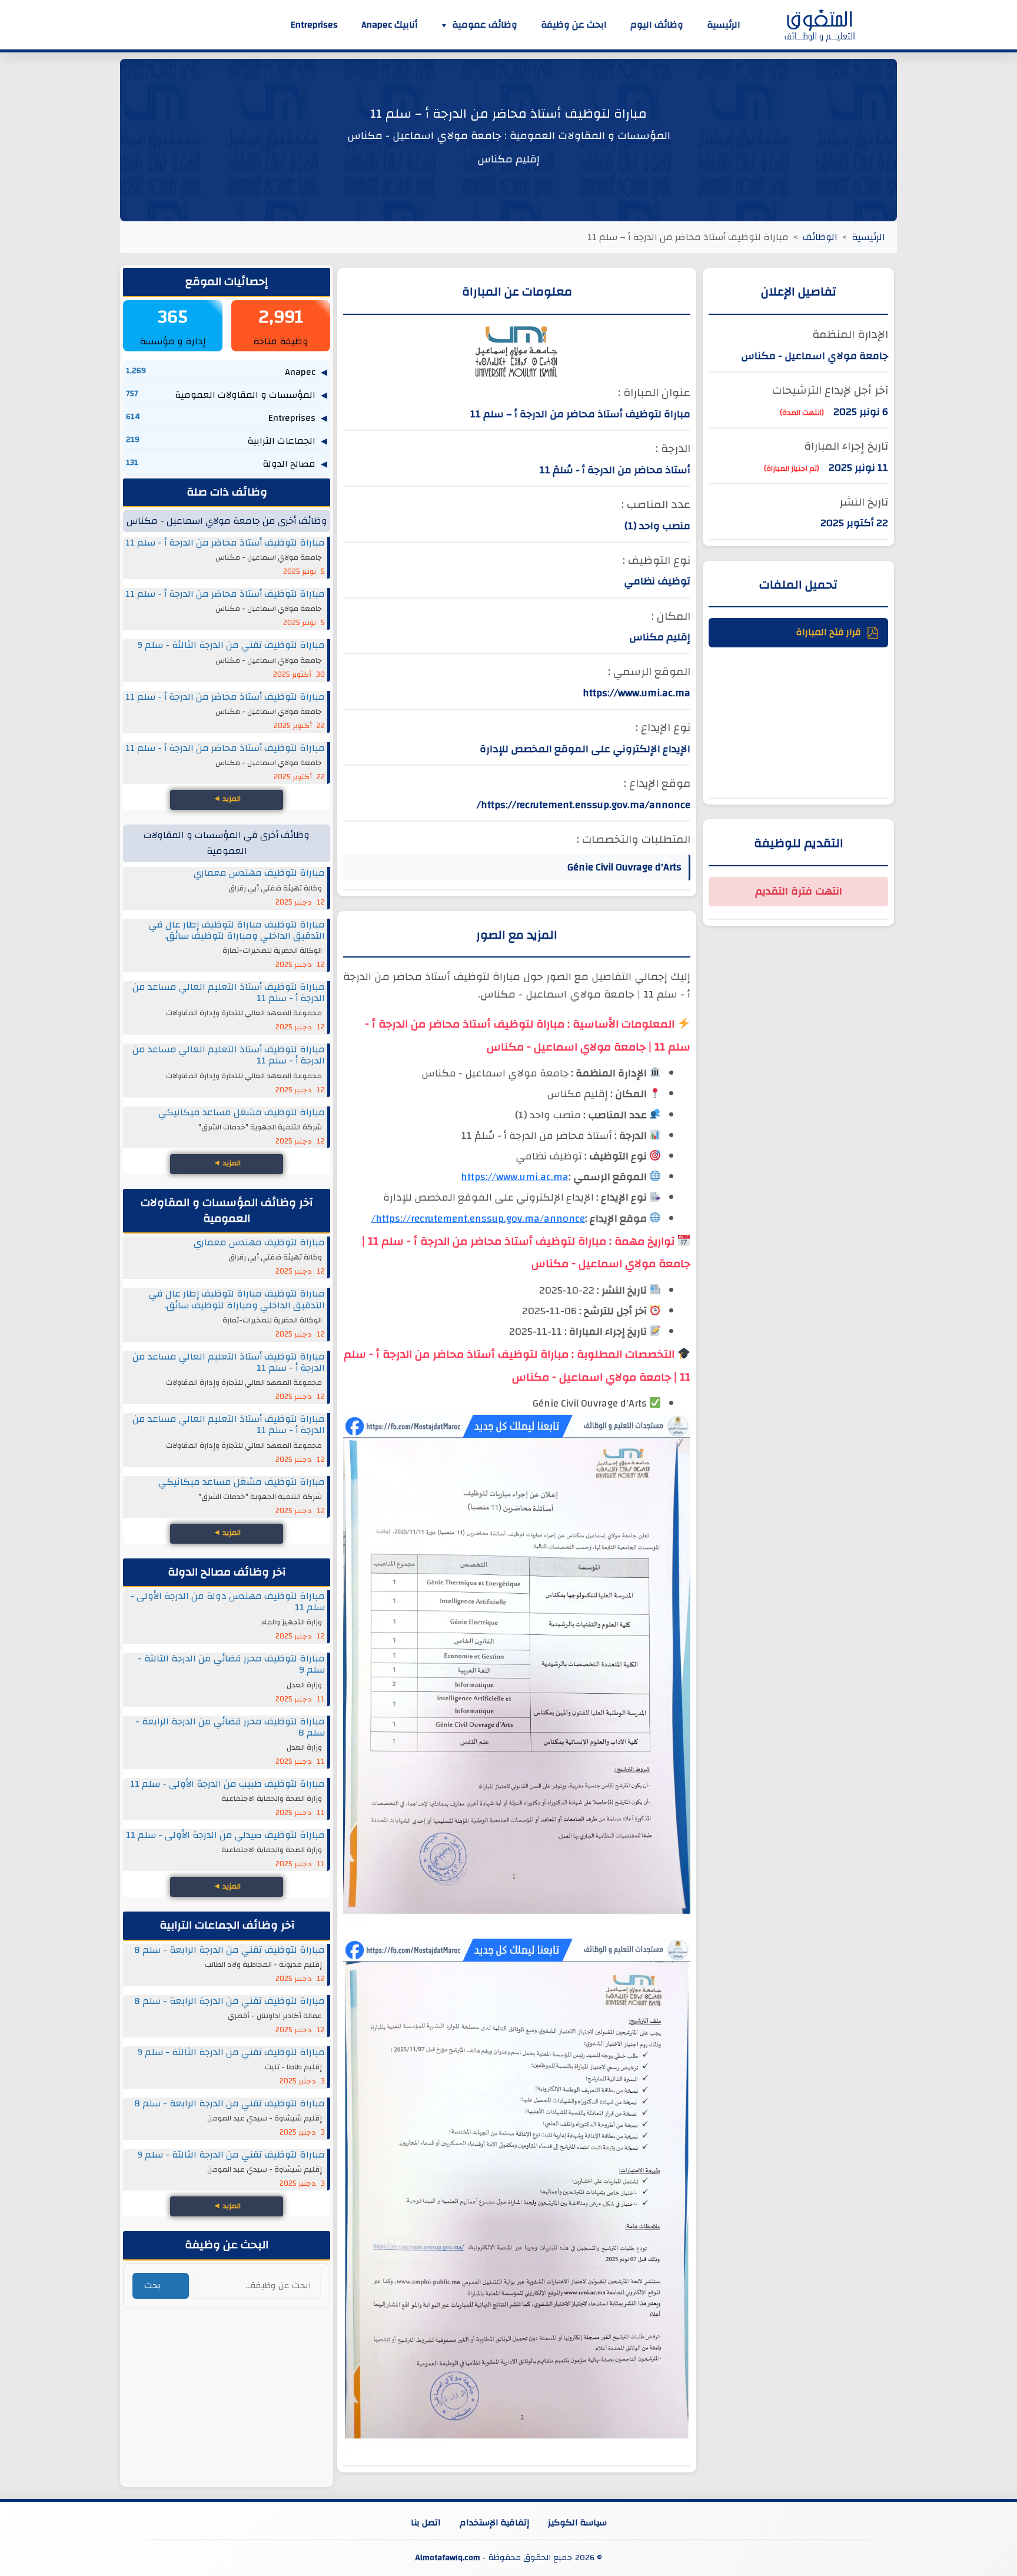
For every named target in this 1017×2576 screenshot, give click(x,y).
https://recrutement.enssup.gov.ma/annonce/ (478, 1219)
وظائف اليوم (657, 25)
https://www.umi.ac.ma (515, 1177)
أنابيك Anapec (389, 25)
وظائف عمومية (485, 25)
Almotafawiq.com (448, 2557)
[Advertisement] (798, 721)
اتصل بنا (426, 2522)
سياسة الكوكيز (577, 2522)
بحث (152, 2286)
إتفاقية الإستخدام (494, 2522)
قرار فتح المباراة (828, 632)
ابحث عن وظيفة (574, 25)
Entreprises (314, 25)
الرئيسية (724, 25)
